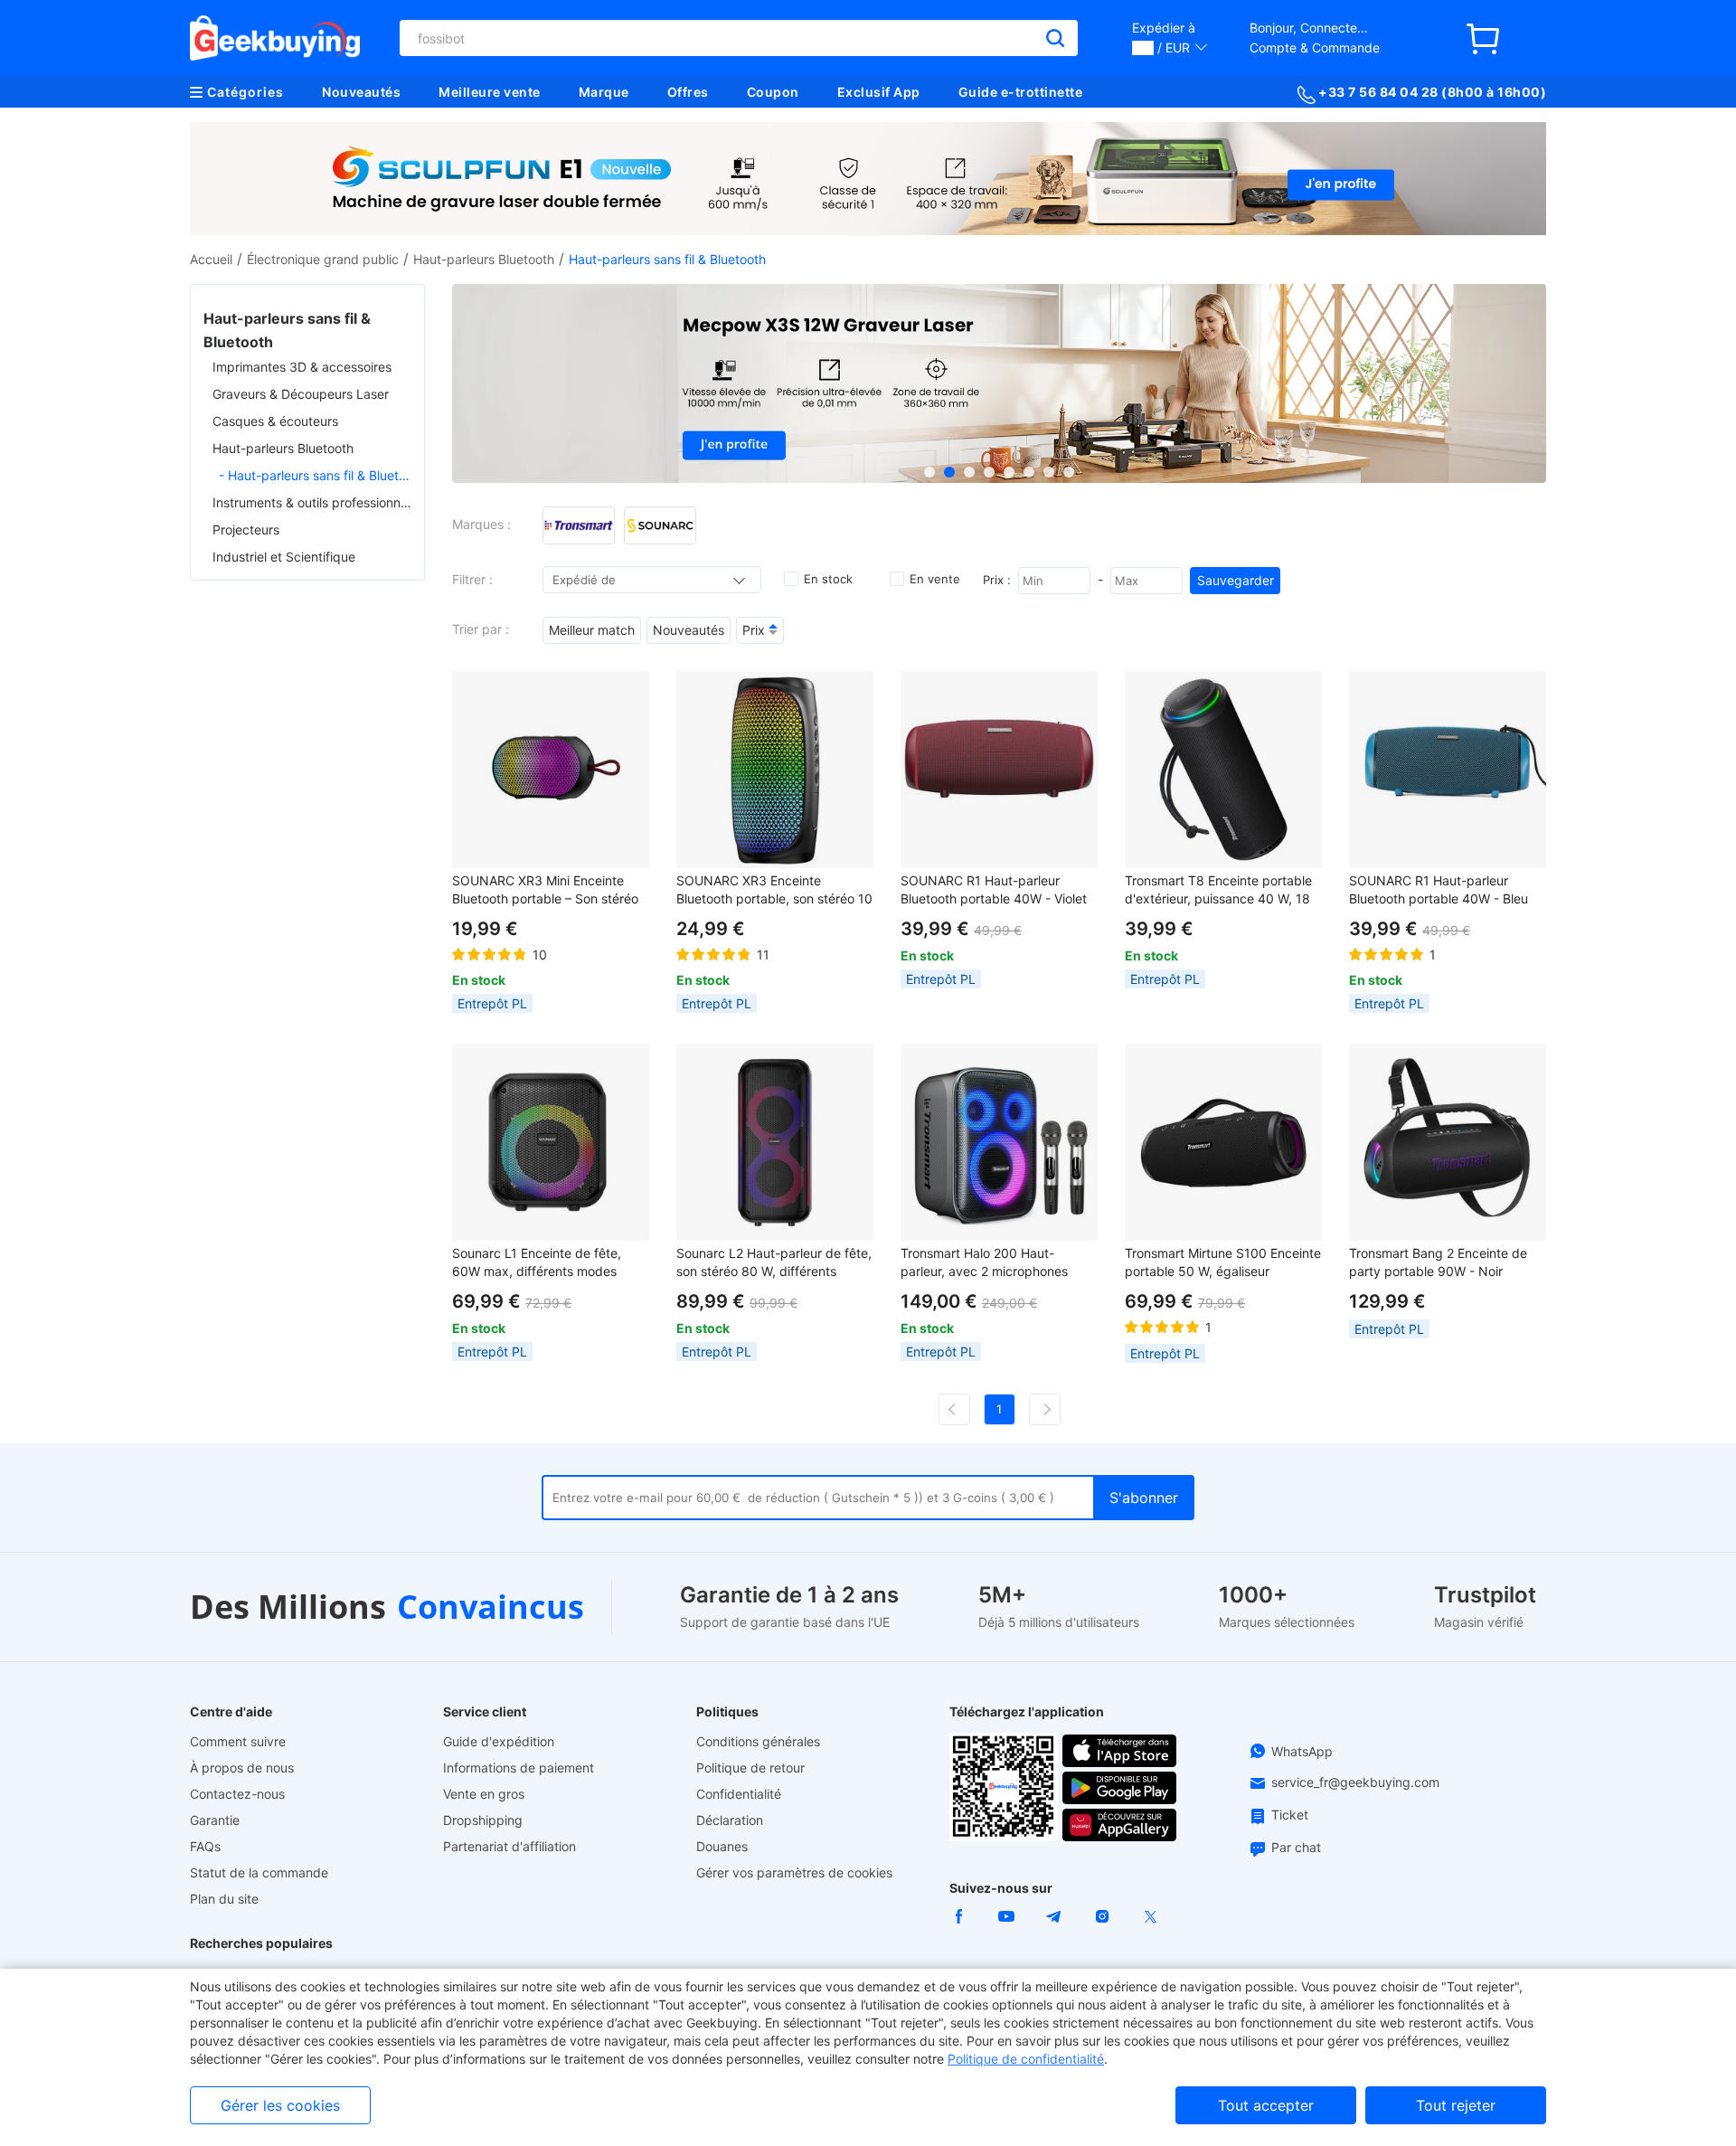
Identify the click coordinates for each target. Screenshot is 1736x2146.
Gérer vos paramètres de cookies (794, 1872)
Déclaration (730, 1820)
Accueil (211, 259)
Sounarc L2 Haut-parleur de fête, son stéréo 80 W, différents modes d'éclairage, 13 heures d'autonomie (774, 1263)
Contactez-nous (237, 1794)
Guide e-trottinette (1021, 92)
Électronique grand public (323, 259)
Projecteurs (246, 529)
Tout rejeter (1456, 2105)
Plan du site (224, 1899)
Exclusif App (879, 92)
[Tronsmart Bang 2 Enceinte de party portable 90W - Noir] (1448, 1142)
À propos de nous (242, 1768)
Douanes (722, 1846)
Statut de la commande (259, 1872)
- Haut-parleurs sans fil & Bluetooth (315, 475)
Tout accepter (1266, 2105)
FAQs (205, 1846)
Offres (688, 92)
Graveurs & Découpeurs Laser (301, 394)
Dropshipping (483, 1820)
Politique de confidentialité (1026, 2059)
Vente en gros (484, 1794)
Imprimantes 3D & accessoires (302, 367)
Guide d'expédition (499, 1741)
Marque (604, 92)
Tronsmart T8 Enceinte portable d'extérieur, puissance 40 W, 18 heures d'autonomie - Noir (1218, 890)
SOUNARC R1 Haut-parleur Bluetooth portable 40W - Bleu (1439, 889)
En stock (828, 579)
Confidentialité (739, 1794)
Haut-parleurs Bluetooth (484, 259)
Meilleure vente (490, 92)
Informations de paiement (519, 1768)
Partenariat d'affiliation (509, 1846)
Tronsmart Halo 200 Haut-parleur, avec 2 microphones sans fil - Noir (984, 1263)
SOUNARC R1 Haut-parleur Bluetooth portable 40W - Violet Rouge (994, 890)
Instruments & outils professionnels (312, 502)
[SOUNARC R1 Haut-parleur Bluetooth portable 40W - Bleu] (1448, 770)
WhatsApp (1302, 1751)
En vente (935, 579)
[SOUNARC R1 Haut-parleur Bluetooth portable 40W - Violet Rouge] (999, 770)
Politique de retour (750, 1768)
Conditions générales (758, 1741)
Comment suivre (238, 1741)
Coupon (773, 92)
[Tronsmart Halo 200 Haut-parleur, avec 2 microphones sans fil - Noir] (999, 1142)
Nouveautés (361, 92)
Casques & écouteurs (275, 421)
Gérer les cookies (280, 2105)
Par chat (1296, 1847)
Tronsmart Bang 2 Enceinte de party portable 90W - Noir (1438, 1262)
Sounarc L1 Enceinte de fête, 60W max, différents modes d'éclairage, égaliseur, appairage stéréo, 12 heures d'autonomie (548, 1263)
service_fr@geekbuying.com (1355, 1782)
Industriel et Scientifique (284, 557)
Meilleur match (592, 630)
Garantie (215, 1820)
